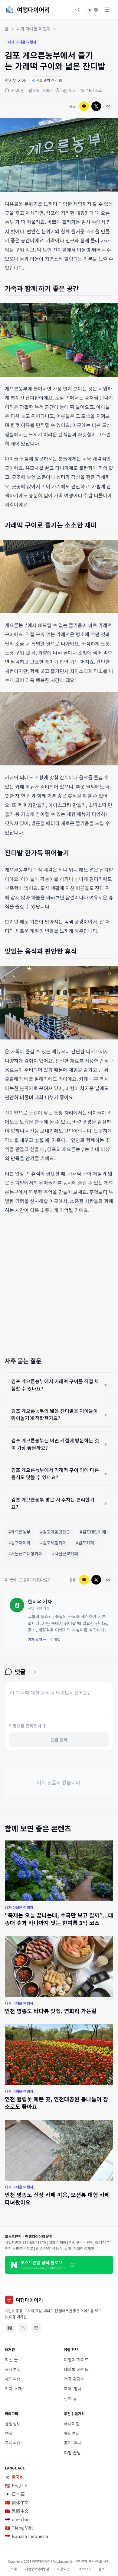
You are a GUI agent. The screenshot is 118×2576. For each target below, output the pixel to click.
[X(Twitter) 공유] (96, 106)
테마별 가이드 (76, 2369)
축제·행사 (73, 2389)
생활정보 (13, 2424)
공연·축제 (73, 2443)
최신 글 (11, 2360)
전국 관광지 (74, 2379)
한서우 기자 (15, 80)
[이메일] (36, 2328)
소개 (14, 2569)
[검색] (77, 10)
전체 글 (70, 2398)
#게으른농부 (20, 1532)
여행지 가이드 (76, 2360)
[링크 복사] (108, 106)
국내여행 (13, 2369)
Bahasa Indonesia (26, 2536)
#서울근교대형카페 (25, 1553)
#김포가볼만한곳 (55, 1532)
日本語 (15, 2494)
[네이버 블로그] (10, 2328)
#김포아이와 (20, 1543)
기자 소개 (13, 2389)
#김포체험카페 (53, 1543)
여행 (9, 2433)
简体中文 (17, 2502)
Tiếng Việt (19, 2528)
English (16, 2485)
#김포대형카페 (93, 1532)
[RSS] (23, 2328)
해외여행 (13, 2379)
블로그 (103, 2569)
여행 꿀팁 (72, 2453)
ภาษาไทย (17, 2519)
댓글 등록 (59, 1740)
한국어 (14, 2477)
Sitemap (84, 2569)
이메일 (55, 1639)
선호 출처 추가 (45, 80)
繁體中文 (17, 2511)
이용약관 (63, 2569)
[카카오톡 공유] (84, 106)
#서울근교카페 (65, 1553)
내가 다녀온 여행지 (34, 29)
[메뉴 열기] (107, 10)
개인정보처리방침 (37, 2569)
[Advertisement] (59, 1283)
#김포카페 (85, 1543)
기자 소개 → (37, 1639)
